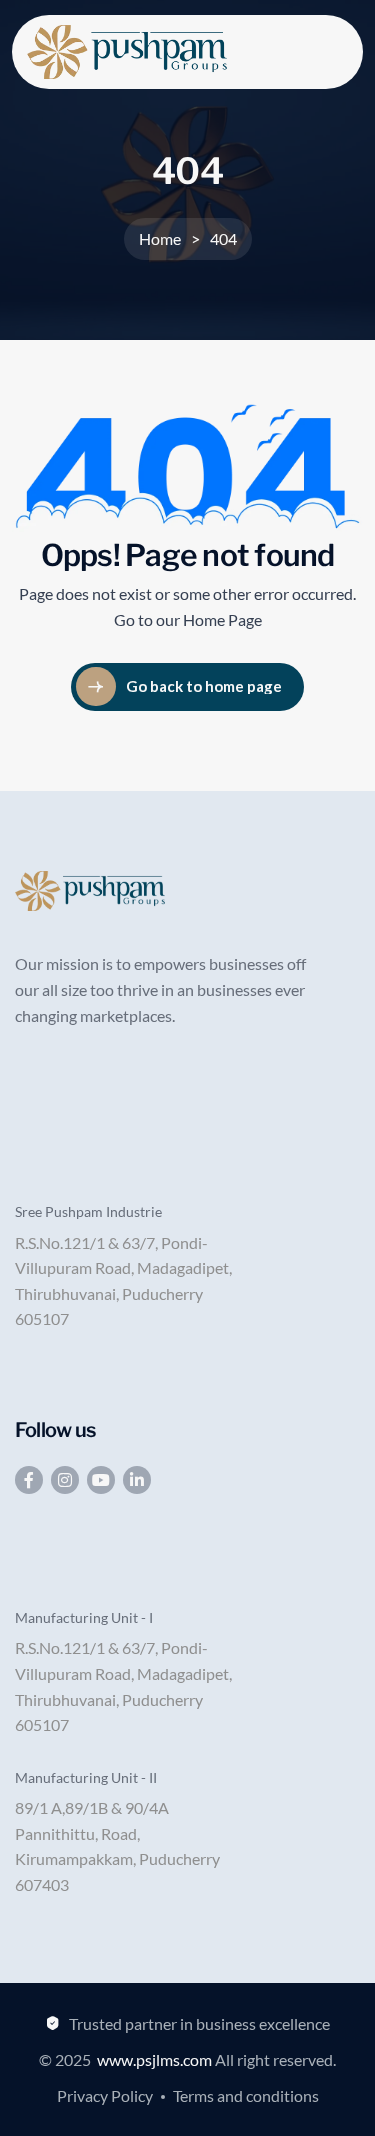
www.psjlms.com (154, 2059)
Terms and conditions (246, 2095)
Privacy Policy (105, 2095)
